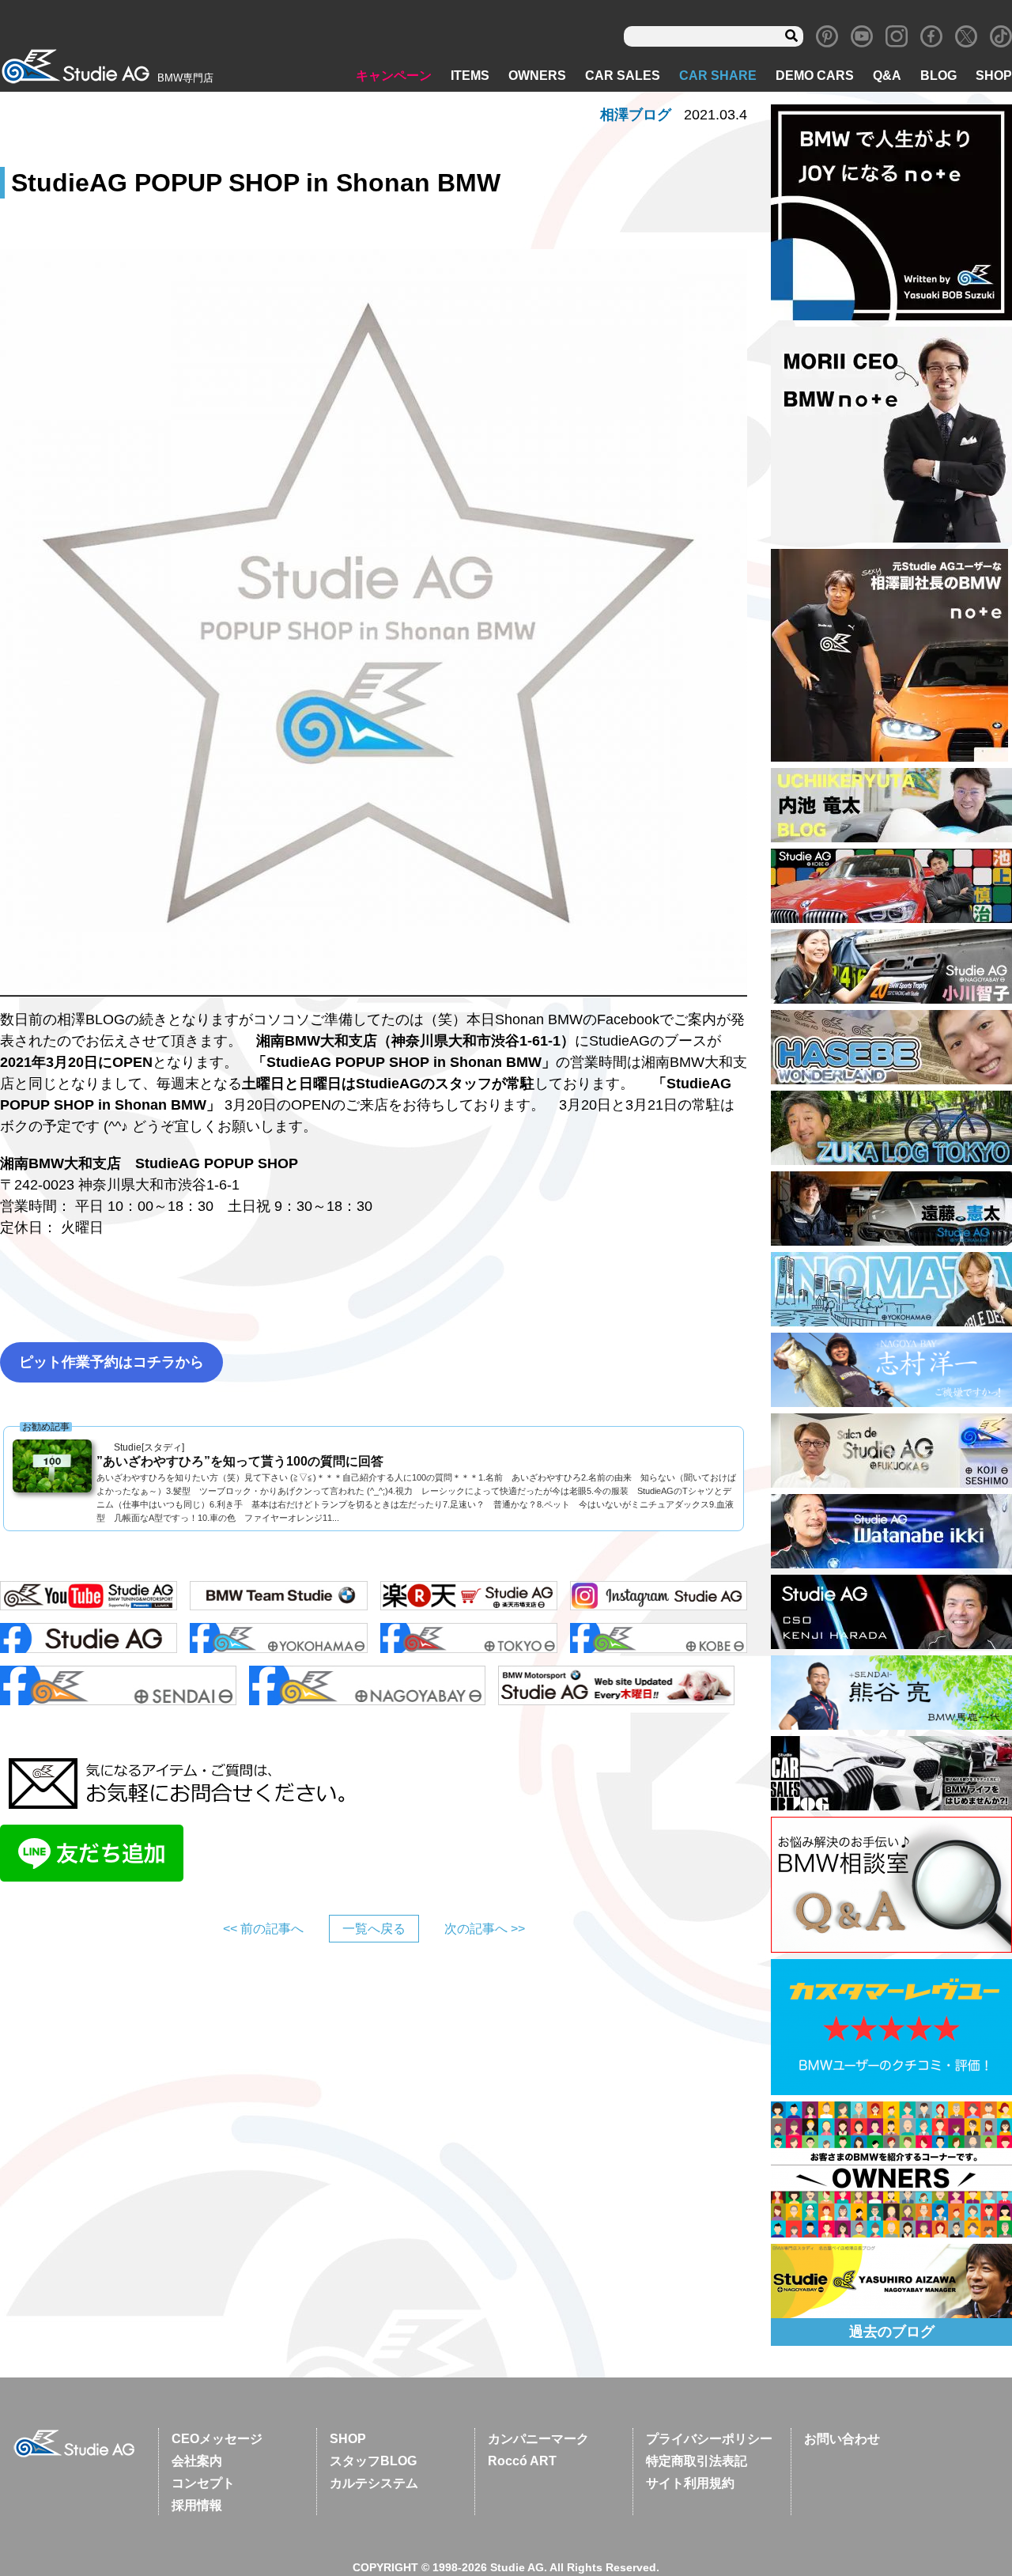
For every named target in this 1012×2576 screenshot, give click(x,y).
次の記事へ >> (485, 1929)
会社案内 (197, 2461)
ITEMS (470, 76)
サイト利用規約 (690, 2483)
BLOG (938, 76)
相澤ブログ (636, 115)
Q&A (887, 76)
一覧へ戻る (374, 1929)
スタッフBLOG (373, 2461)
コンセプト (203, 2483)
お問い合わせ (842, 2439)
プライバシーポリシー (709, 2439)
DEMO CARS (815, 76)
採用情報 (197, 2505)
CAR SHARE (718, 76)
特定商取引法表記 (697, 2461)
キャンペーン (394, 76)
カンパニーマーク (538, 2439)
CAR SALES (623, 76)
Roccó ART (522, 2461)
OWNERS (537, 76)
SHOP (994, 76)
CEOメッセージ (217, 2439)
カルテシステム (374, 2483)
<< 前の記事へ (263, 1929)
